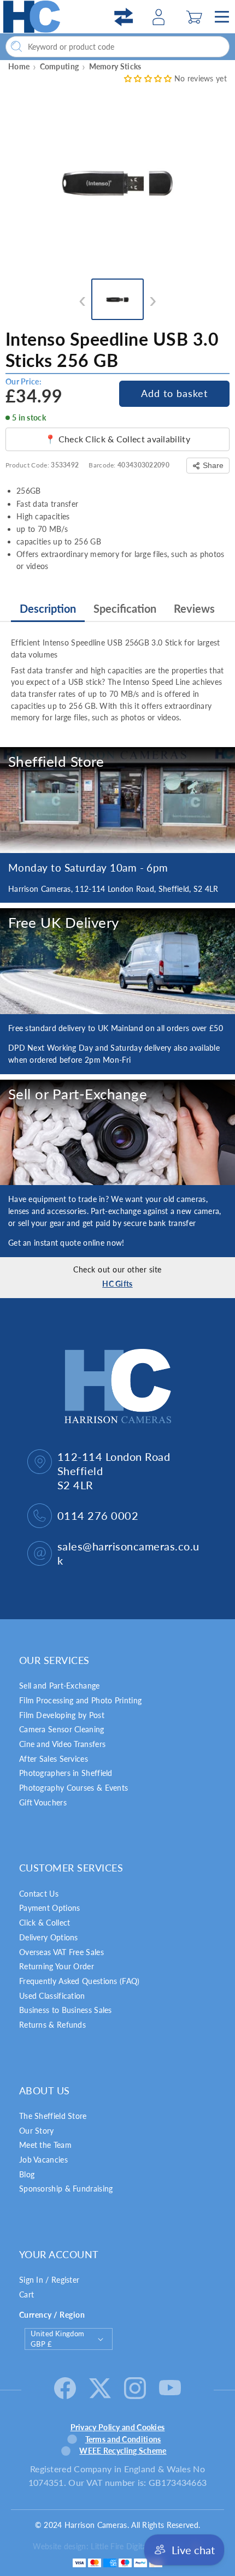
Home (19, 66)
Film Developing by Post (62, 1715)
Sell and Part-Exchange (60, 1686)
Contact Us (39, 1894)
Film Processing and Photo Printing (80, 1700)
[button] (194, 17)
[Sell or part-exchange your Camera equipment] (117, 1133)
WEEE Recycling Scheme (123, 2451)
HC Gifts (117, 1284)
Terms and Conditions (123, 2439)
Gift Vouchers (43, 1802)
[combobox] (117, 47)
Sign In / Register (49, 2280)
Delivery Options (49, 1937)
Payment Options (50, 1908)
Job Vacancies (43, 2160)
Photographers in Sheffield (66, 1773)
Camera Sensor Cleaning (62, 1729)
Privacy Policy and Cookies (118, 2427)
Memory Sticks (115, 66)
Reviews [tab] (194, 608)
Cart (27, 2294)
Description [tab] (48, 608)
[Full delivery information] (117, 961)
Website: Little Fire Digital (108, 2546)
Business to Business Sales (66, 2010)
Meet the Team (45, 2145)
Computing (60, 66)
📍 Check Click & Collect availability (117, 439)
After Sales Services (54, 1759)
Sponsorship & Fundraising (66, 2189)
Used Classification (52, 1996)
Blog (27, 2174)
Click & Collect (45, 1923)
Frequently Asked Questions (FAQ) (80, 1981)
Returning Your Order (57, 1966)
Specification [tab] (125, 608)
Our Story (37, 2131)
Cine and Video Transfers (62, 1744)
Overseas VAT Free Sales (61, 1952)
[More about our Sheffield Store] (117, 800)
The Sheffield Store (53, 2116)
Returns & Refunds (52, 2025)
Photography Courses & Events (74, 1788)
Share (213, 465)
